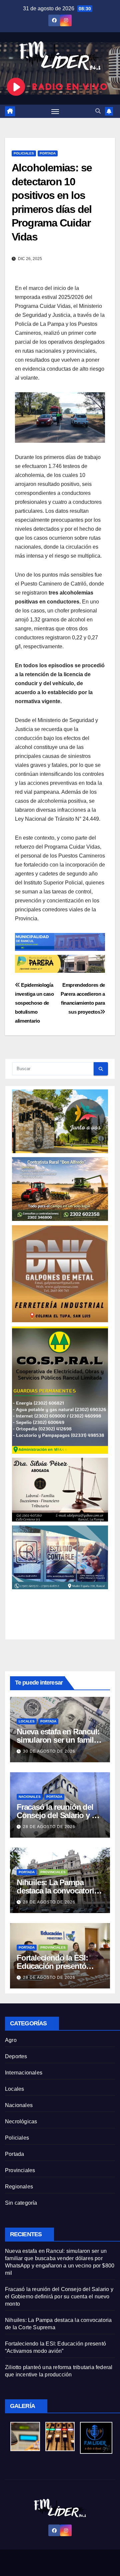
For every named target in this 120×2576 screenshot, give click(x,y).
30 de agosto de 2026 (49, 1751)
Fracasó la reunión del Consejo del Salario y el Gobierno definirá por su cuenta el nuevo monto (59, 2297)
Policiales (24, 153)
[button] (98, 111)
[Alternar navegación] (55, 111)
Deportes (16, 2056)
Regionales (19, 2187)
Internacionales (24, 2073)
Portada (48, 153)
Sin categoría (21, 2203)
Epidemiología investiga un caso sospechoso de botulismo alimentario (34, 1003)
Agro (11, 2040)
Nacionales (30, 1797)
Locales (27, 1721)
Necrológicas (21, 2121)
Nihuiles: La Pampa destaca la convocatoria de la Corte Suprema (57, 1891)
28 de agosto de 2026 (49, 1827)
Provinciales (53, 1872)
